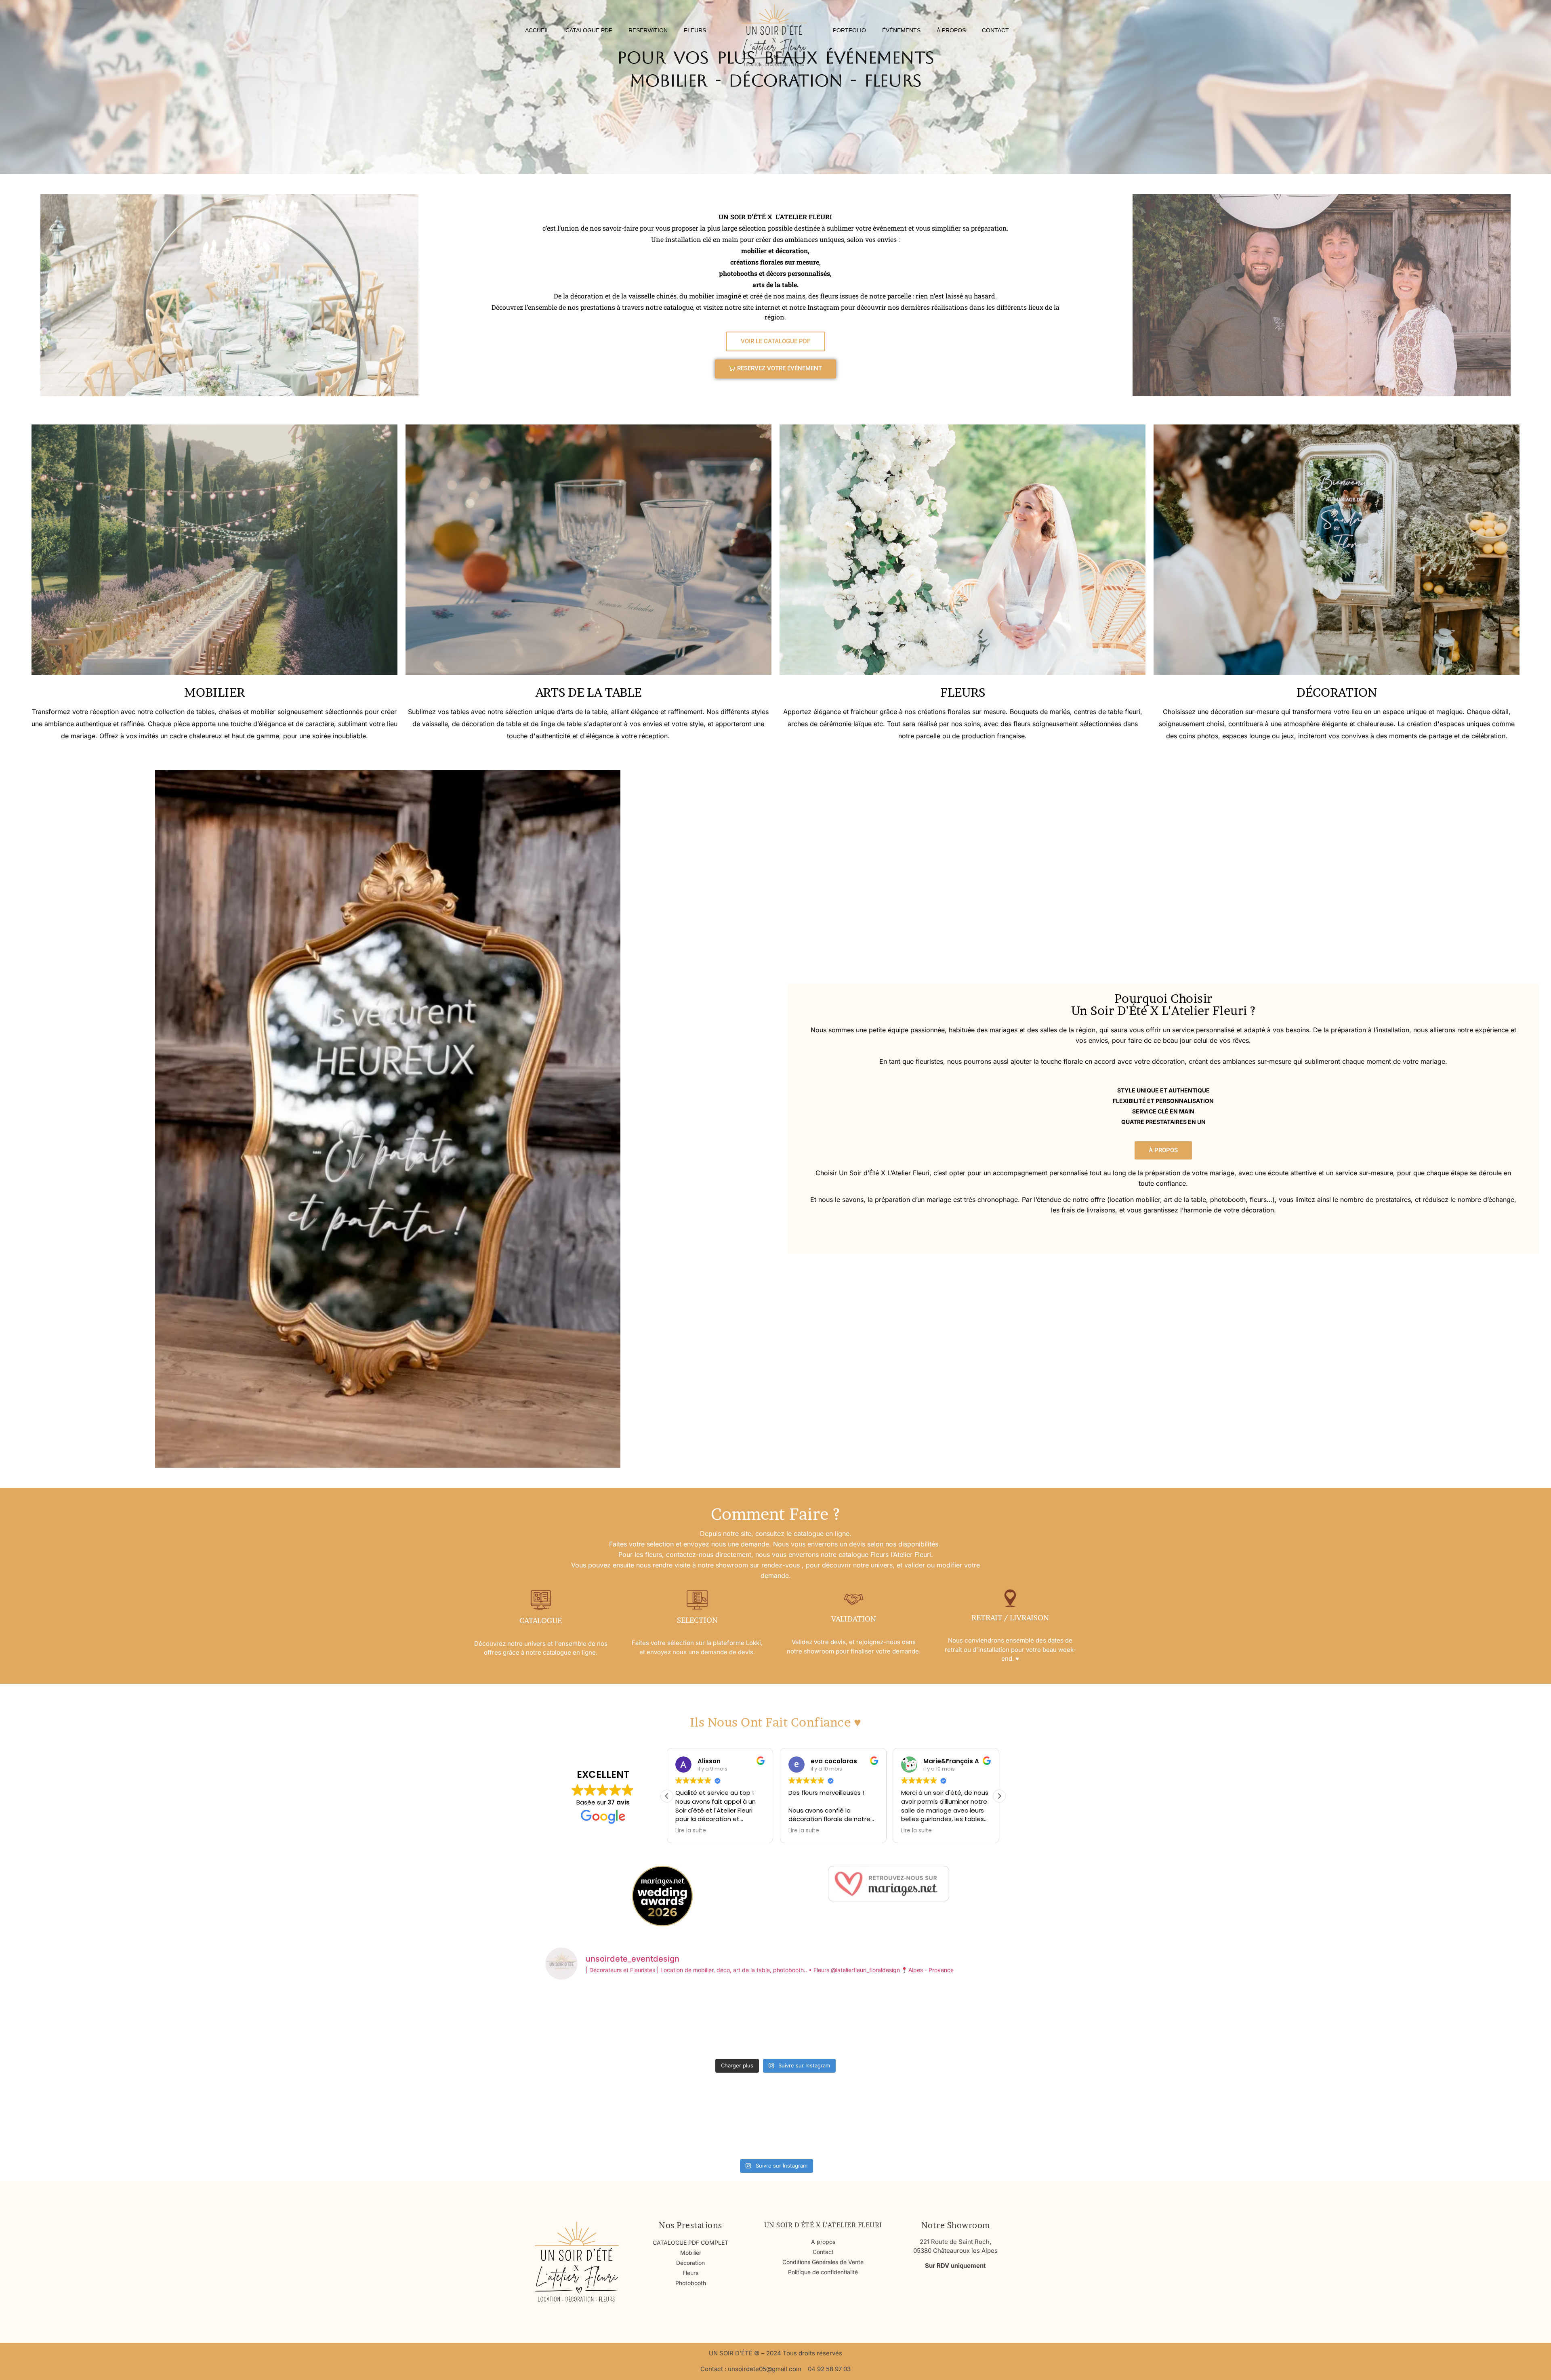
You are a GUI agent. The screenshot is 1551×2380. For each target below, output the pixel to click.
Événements (901, 30)
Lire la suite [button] (691, 1831)
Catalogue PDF (589, 30)
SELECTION (697, 1620)
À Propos (951, 30)
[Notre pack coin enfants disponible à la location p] (950, 2021)
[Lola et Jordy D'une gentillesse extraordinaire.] (601, 2021)
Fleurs (695, 30)
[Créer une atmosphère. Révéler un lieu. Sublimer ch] (718, 2021)
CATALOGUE (541, 1621)
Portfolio (849, 30)
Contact (995, 30)
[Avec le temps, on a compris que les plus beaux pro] (834, 2121)
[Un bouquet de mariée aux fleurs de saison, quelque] (950, 2121)
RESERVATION (648, 30)
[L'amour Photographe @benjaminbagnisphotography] (718, 2121)
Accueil (537, 30)
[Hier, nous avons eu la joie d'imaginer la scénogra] (834, 2021)
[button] (999, 1796)
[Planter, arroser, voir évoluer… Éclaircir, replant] (601, 2121)
